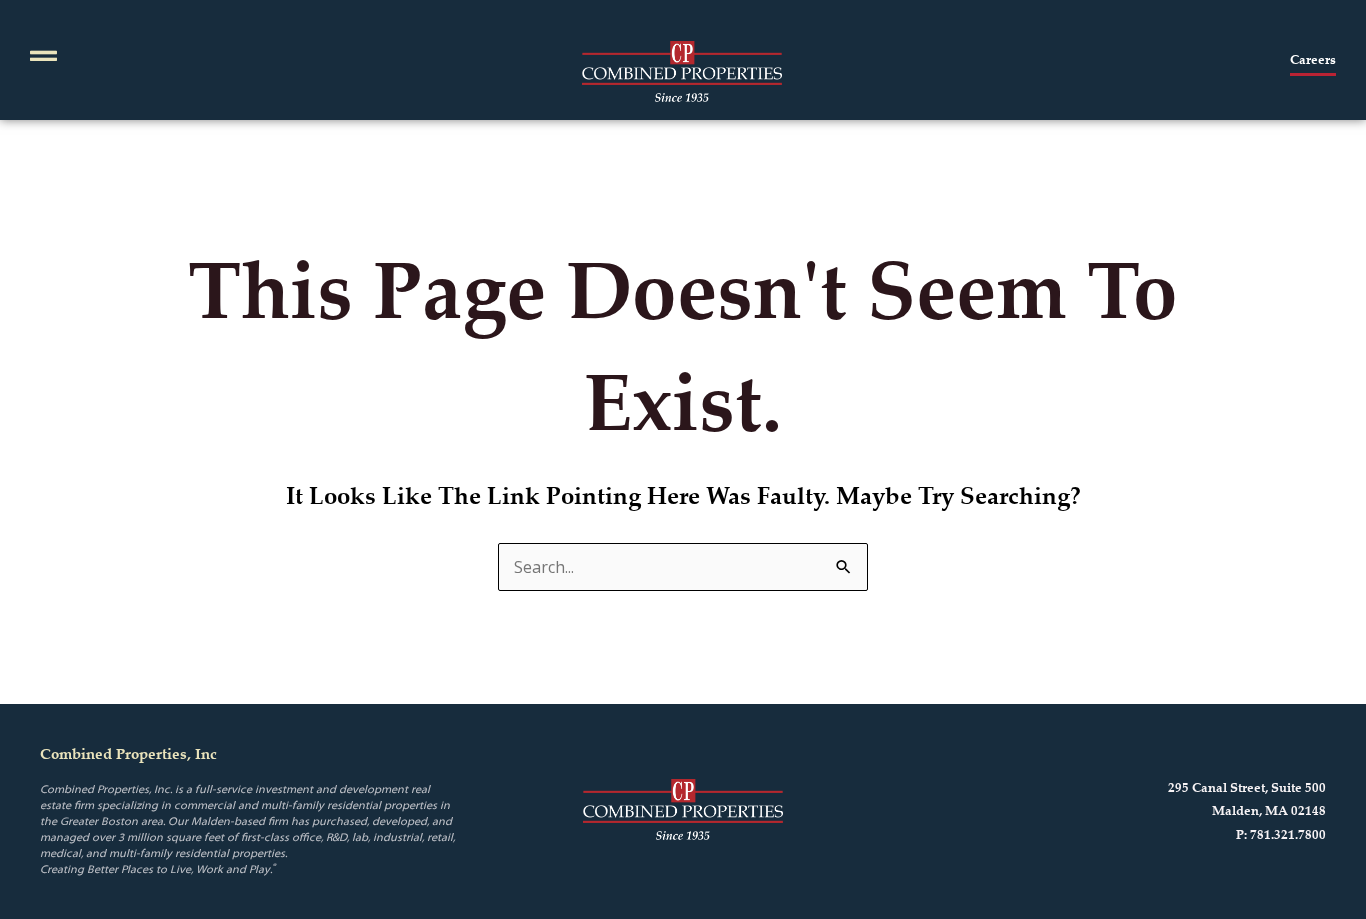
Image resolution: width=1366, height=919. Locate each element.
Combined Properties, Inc (128, 753)
